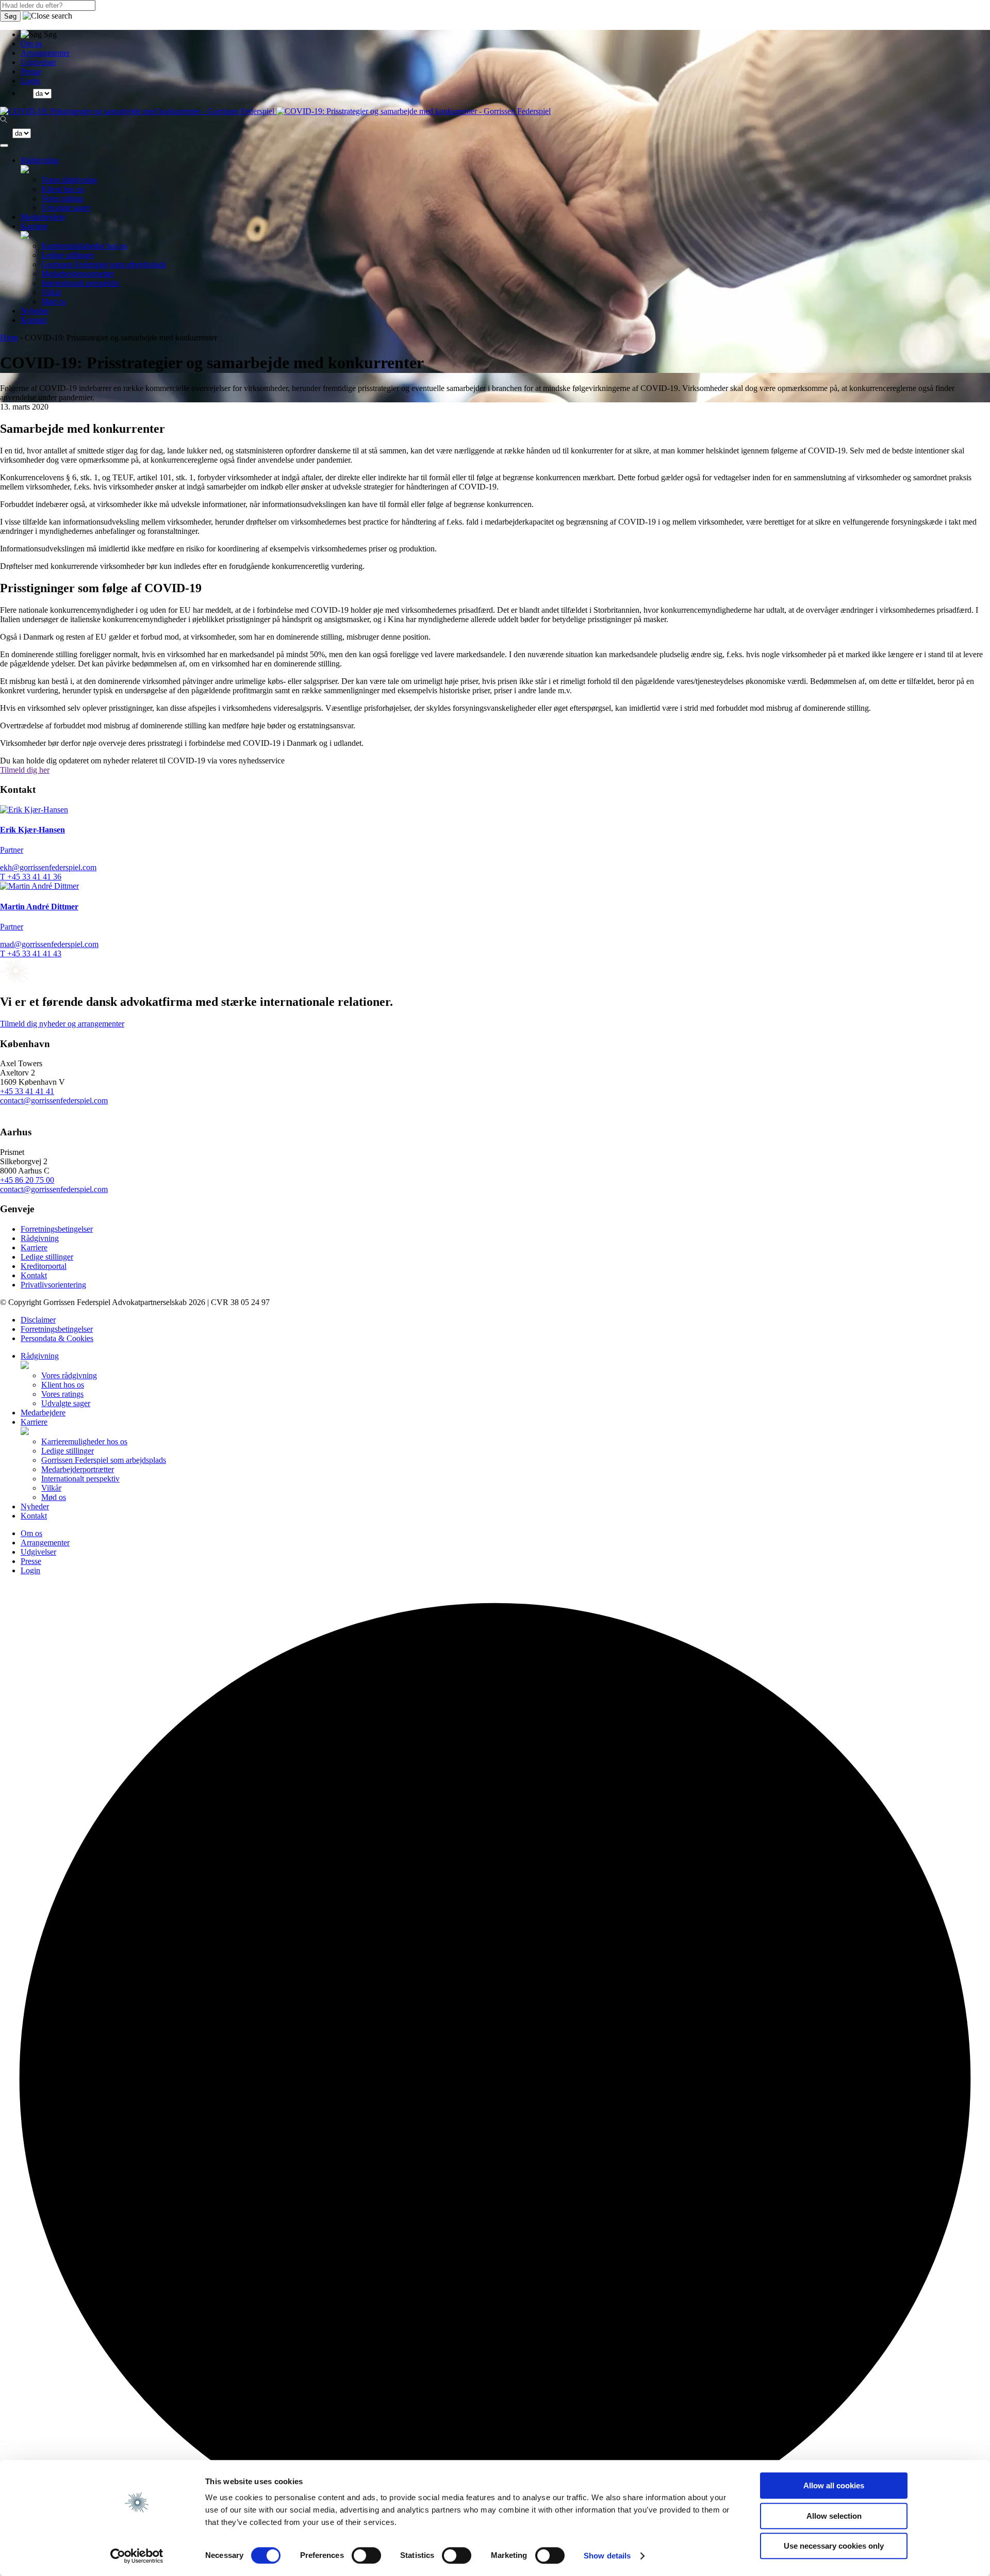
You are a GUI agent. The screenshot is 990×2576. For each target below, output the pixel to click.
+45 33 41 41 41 (27, 1091)
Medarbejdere (43, 217)
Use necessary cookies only (834, 2546)
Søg (10, 16)
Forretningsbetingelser (57, 1229)
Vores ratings (62, 198)
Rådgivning (40, 160)
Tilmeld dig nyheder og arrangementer (62, 1024)
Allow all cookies (834, 2485)
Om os (31, 44)
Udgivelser (38, 62)
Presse (31, 71)
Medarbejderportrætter (78, 274)
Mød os (54, 301)
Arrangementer (45, 53)
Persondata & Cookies (57, 1338)
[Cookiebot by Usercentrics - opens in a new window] (137, 2556)
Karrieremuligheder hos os (84, 246)
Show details (607, 2556)
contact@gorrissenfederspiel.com (54, 1100)
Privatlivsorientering (53, 1285)
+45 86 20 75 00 (27, 1180)
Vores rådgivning (69, 180)
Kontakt (34, 320)
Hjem (9, 338)
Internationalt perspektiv (80, 283)
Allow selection (834, 2516)
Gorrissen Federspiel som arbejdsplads (104, 264)
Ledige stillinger (68, 255)
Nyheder (35, 311)
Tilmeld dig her (25, 770)
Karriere (34, 226)
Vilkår (51, 292)
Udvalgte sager (66, 208)
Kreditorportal (44, 1266)
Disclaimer (38, 1320)
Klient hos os (63, 189)
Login (30, 81)
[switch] (366, 2555)
